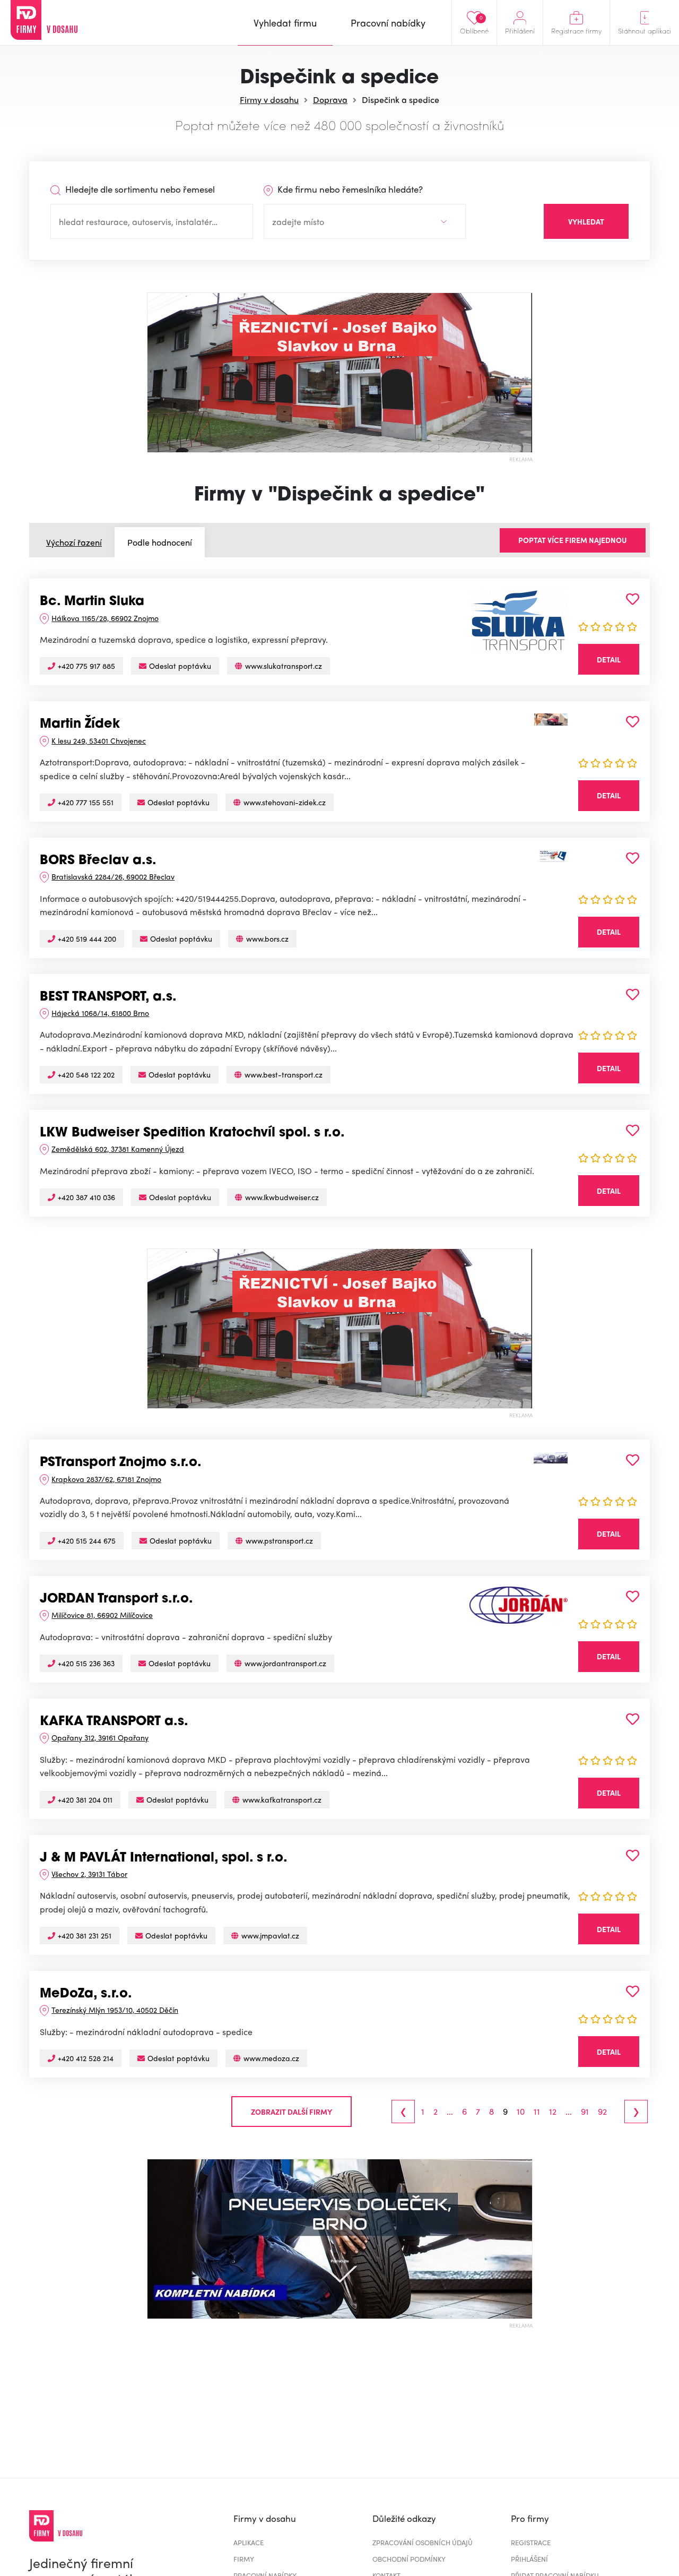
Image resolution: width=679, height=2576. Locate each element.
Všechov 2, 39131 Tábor (89, 1874)
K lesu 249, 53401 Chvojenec (99, 740)
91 (585, 2112)
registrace (531, 2542)
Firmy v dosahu (269, 100)
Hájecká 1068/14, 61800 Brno (100, 1013)
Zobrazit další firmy (291, 2112)
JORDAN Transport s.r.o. (116, 1599)
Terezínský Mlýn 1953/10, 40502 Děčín (115, 2010)
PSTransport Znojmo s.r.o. (121, 1463)
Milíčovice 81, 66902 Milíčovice (102, 1615)
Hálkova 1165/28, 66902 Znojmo (105, 618)
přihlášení (529, 2559)
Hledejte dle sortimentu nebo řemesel (139, 189)
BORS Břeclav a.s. (98, 861)
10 (521, 2112)
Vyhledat (586, 221)
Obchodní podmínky (409, 2559)
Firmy (244, 2559)
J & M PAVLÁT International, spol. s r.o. (164, 1858)
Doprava (330, 100)
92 (602, 2112)
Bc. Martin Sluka (92, 602)
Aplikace (249, 2542)
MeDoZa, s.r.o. (86, 1994)
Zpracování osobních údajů (423, 2542)
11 (537, 2112)
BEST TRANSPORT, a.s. (108, 997)
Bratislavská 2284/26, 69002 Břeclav (113, 876)
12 (553, 2112)
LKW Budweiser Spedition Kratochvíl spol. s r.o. (192, 1133)
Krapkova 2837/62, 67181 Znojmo (106, 1479)
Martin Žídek (80, 725)
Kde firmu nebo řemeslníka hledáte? (349, 189)
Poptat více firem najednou (573, 540)
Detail (609, 659)
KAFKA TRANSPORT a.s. (114, 1722)
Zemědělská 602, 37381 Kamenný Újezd (118, 1149)
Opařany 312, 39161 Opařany (100, 1737)
